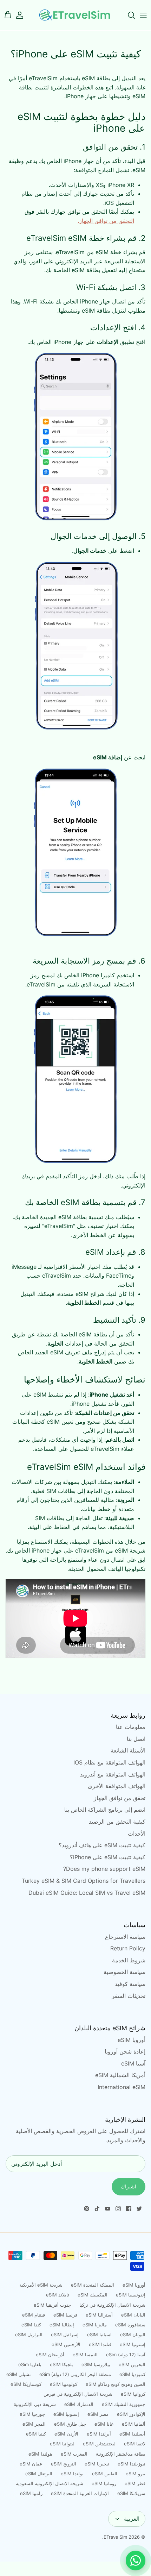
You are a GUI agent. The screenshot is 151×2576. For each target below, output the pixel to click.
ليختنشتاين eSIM (99, 2444)
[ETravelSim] (75, 15)
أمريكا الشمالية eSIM (120, 2075)
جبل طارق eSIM (70, 2424)
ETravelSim (115, 2537)
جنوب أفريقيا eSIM (52, 2305)
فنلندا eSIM (100, 2344)
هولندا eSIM (40, 2454)
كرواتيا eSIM (133, 2394)
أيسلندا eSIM (132, 2434)
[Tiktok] (97, 2209)
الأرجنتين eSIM (66, 2344)
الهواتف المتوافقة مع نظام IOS (109, 1762)
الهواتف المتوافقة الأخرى (117, 1786)
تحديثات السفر (129, 1996)
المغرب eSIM (74, 2454)
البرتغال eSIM (39, 2474)
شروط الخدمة (129, 1960)
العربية (132, 2519)
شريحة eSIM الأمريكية (41, 2285)
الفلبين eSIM (105, 2474)
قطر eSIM (135, 2483)
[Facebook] (129, 2209)
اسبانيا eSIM (99, 2334)
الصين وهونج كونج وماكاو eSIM (116, 2384)
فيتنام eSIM (34, 2315)
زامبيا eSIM (31, 2493)
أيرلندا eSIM (99, 2434)
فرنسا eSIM (65, 2315)
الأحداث (137, 1834)
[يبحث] (128, 15)
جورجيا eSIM (32, 2414)
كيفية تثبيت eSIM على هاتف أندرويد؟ (102, 1845)
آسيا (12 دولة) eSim (126, 2355)
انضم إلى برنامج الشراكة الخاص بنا (105, 1810)
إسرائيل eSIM (65, 2334)
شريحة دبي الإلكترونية (35, 2404)
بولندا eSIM (72, 2474)
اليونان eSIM (133, 2334)
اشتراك (129, 2186)
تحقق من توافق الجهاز (120, 1798)
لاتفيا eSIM (135, 2444)
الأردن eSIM (66, 2434)
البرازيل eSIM (29, 2334)
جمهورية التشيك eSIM (124, 2404)
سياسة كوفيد (130, 1984)
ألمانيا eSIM (134, 2424)
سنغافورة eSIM (130, 2325)
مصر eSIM (98, 2414)
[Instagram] (118, 2209)
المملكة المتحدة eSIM (93, 2285)
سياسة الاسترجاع (125, 1937)
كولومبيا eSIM (64, 2384)
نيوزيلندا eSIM (132, 2464)
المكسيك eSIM (93, 2295)
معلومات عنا (131, 1727)
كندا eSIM (31, 2325)
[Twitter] (139, 2209)
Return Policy (128, 1948)
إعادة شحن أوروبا (125, 2051)
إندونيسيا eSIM (131, 2295)
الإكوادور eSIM (131, 2414)
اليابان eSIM (133, 2315)
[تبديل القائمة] (143, 15)
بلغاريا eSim (30, 2364)
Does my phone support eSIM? (104, 1869)
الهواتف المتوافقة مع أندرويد (113, 1774)
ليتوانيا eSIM (62, 2444)
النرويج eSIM (64, 2464)
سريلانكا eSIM (131, 2493)
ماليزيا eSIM (95, 2325)
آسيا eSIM (133, 2063)
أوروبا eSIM (132, 2040)
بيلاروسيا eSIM (96, 2364)
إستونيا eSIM (133, 2344)
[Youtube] (108, 2209)
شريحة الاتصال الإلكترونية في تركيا (112, 2305)
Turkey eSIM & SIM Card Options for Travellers (84, 1881)
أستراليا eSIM (99, 2315)
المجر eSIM (34, 2424)
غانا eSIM (104, 2424)
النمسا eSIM (85, 2355)
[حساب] (23, 15)
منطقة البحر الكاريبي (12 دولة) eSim (75, 2374)
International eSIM (122, 2087)
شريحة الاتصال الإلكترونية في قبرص (78, 2394)
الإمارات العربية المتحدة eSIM (80, 2493)
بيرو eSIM (136, 2474)
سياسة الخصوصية (124, 1972)
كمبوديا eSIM (132, 2374)
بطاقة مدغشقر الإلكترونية (121, 2454)
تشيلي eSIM (19, 2374)
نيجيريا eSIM (97, 2464)
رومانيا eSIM (104, 2483)
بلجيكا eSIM (61, 2364)
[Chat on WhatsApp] (136, 2561)
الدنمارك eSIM (79, 2404)
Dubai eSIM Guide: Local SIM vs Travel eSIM (87, 1893)
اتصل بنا (136, 1739)
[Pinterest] (87, 2209)
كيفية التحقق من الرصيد (117, 1822)
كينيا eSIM (36, 2434)
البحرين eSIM (132, 2364)
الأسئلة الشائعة (128, 1750)
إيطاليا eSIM (62, 2325)
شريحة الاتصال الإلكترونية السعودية (50, 2483)
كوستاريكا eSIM (26, 2384)
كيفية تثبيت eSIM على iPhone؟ (108, 1857)
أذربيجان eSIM (50, 2355)
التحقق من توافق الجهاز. (106, 221)
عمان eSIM (31, 2464)
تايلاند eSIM (58, 2295)
